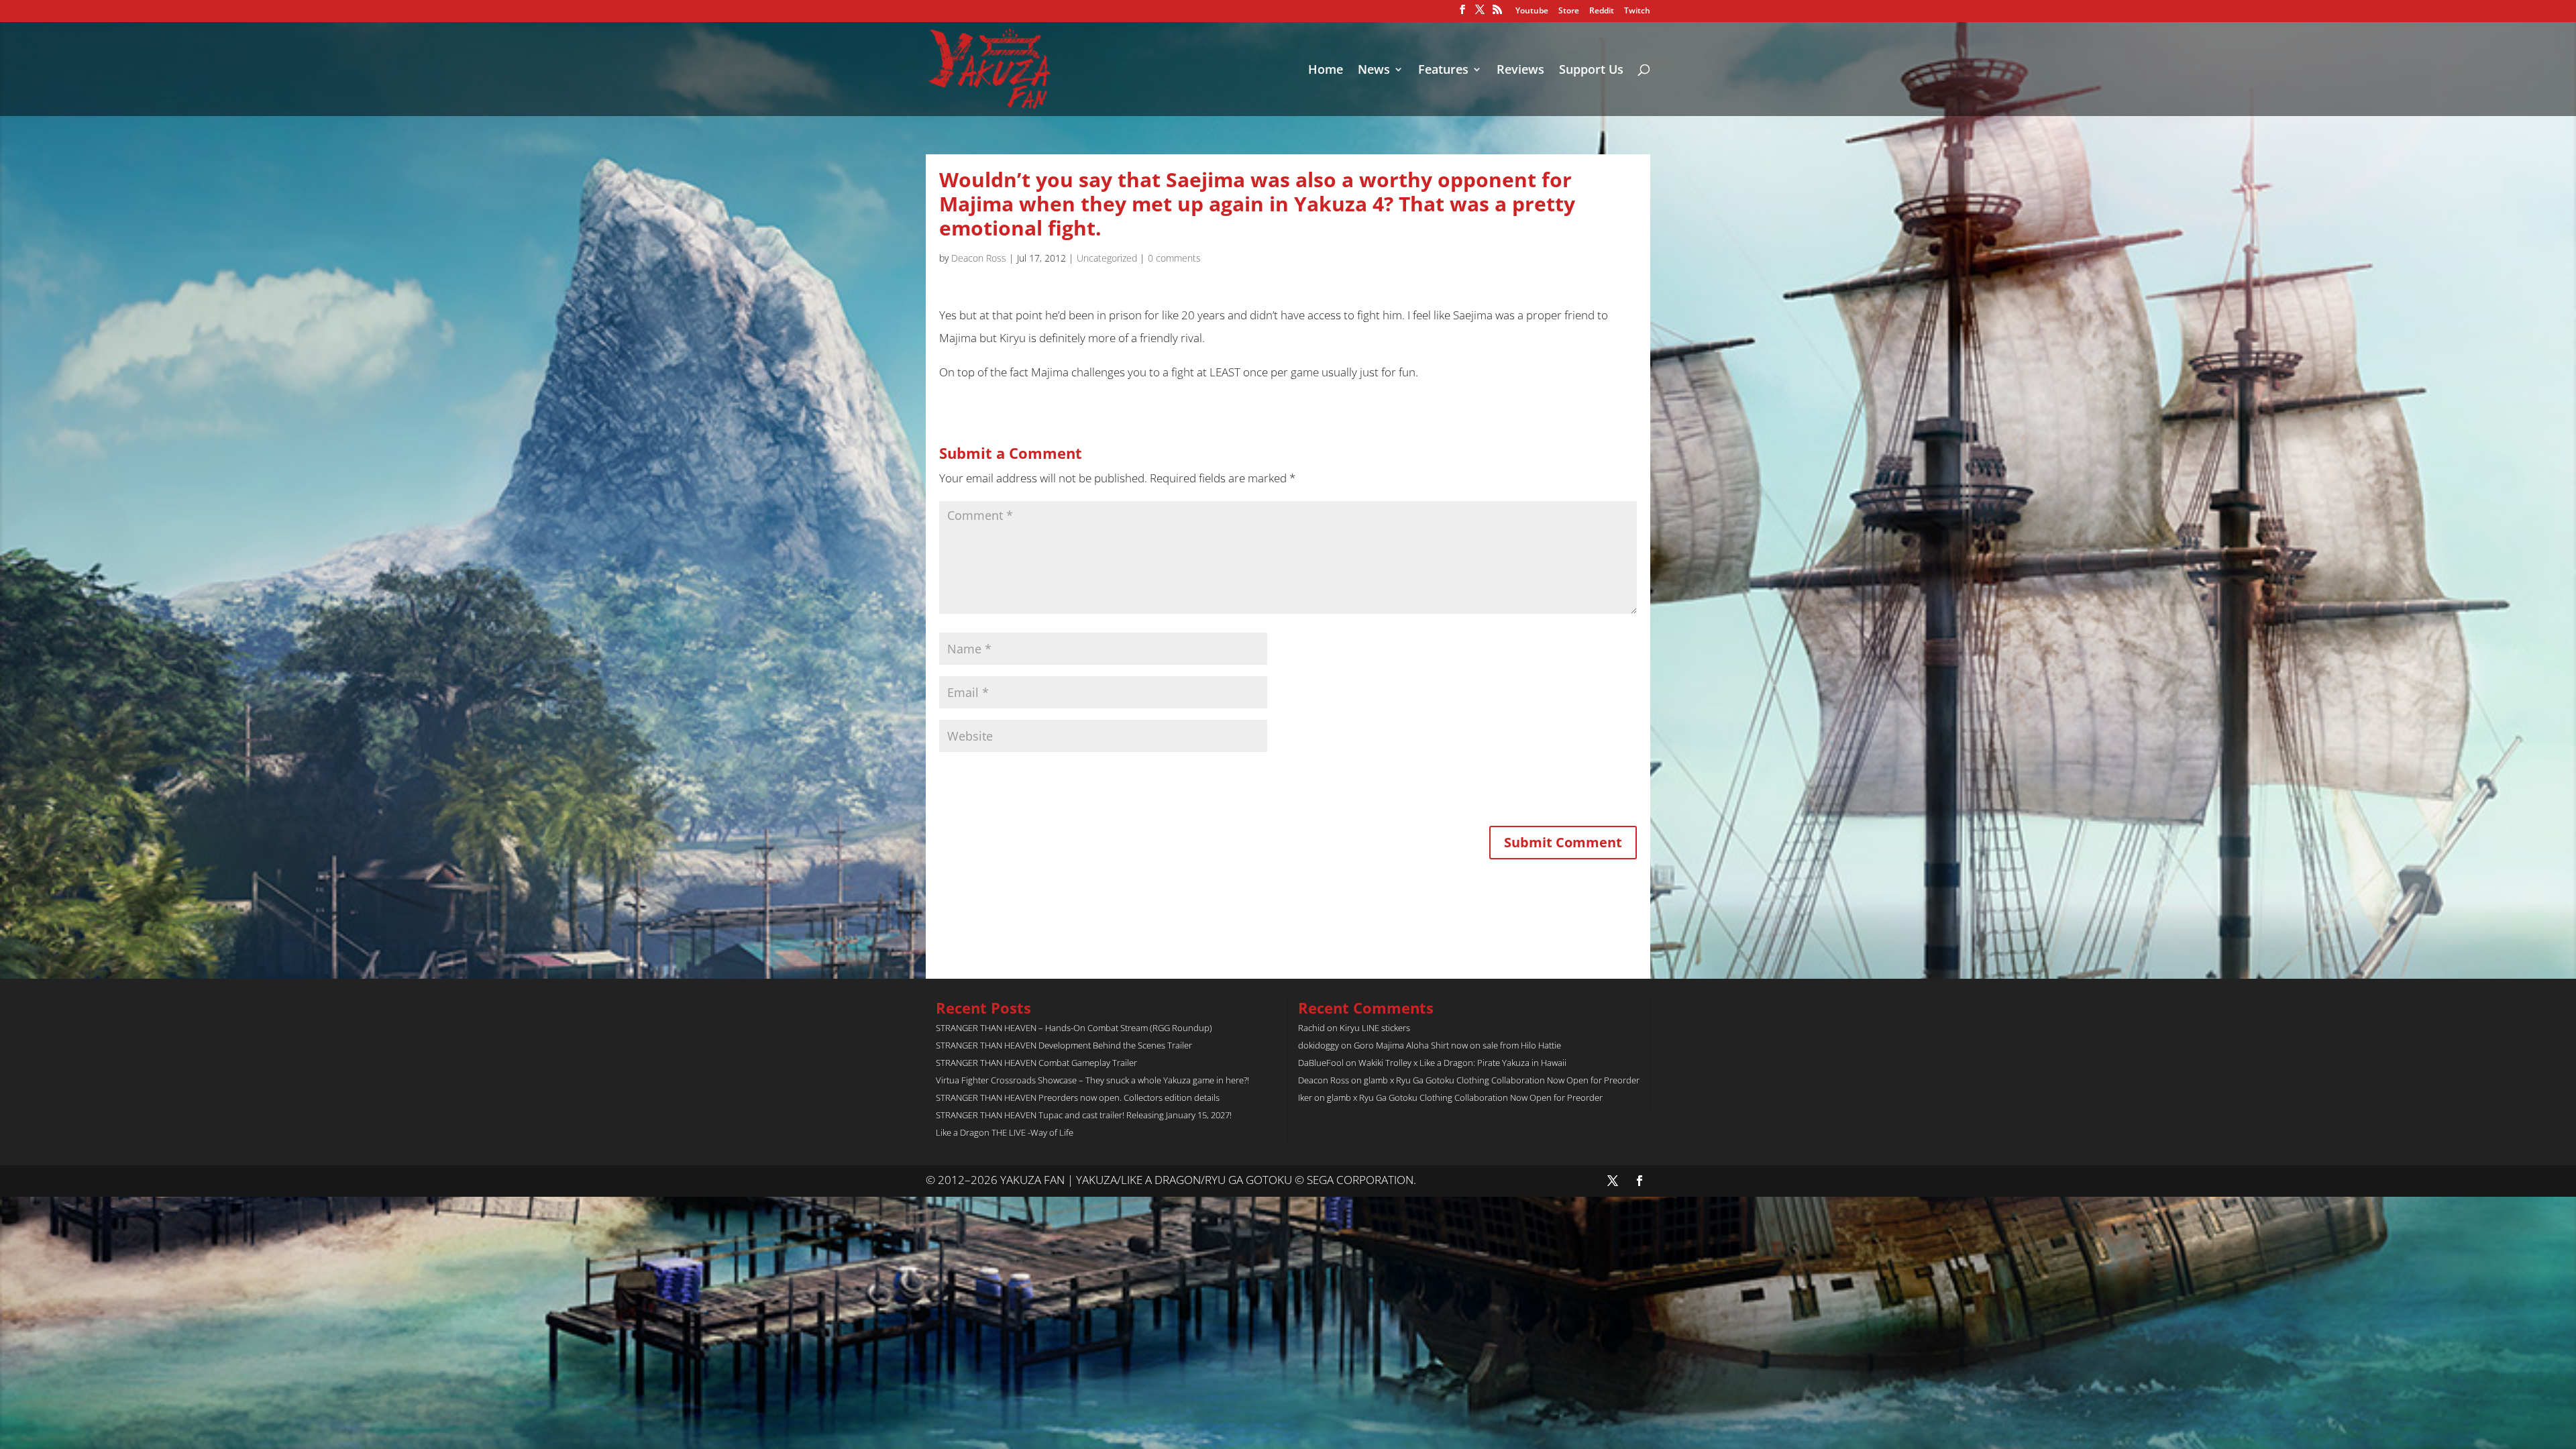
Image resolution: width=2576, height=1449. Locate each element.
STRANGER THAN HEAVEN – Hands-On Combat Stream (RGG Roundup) (1074, 1028)
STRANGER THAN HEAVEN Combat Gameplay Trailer (1036, 1063)
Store (1569, 11)
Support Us (1591, 71)
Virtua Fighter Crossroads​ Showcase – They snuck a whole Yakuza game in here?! (1092, 1080)
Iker (1305, 1097)
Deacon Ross (979, 258)
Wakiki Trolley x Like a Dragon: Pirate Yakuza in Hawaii (1462, 1063)
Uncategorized (1107, 258)
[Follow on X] (1613, 1181)
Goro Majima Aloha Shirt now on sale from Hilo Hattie (1457, 1045)
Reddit (1602, 11)
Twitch (1637, 11)
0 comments (1174, 258)
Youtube (1532, 11)
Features (1443, 71)
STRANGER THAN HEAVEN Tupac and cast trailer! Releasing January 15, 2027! (1084, 1115)
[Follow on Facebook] (1640, 1181)
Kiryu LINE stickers (1375, 1028)
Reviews (1520, 71)
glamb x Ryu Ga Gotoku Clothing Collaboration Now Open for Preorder (1502, 1080)
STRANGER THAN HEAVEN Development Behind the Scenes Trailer (1064, 1045)
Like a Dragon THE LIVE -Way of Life (1005, 1132)
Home (1326, 71)
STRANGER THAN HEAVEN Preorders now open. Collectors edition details (1078, 1097)
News (1374, 71)
